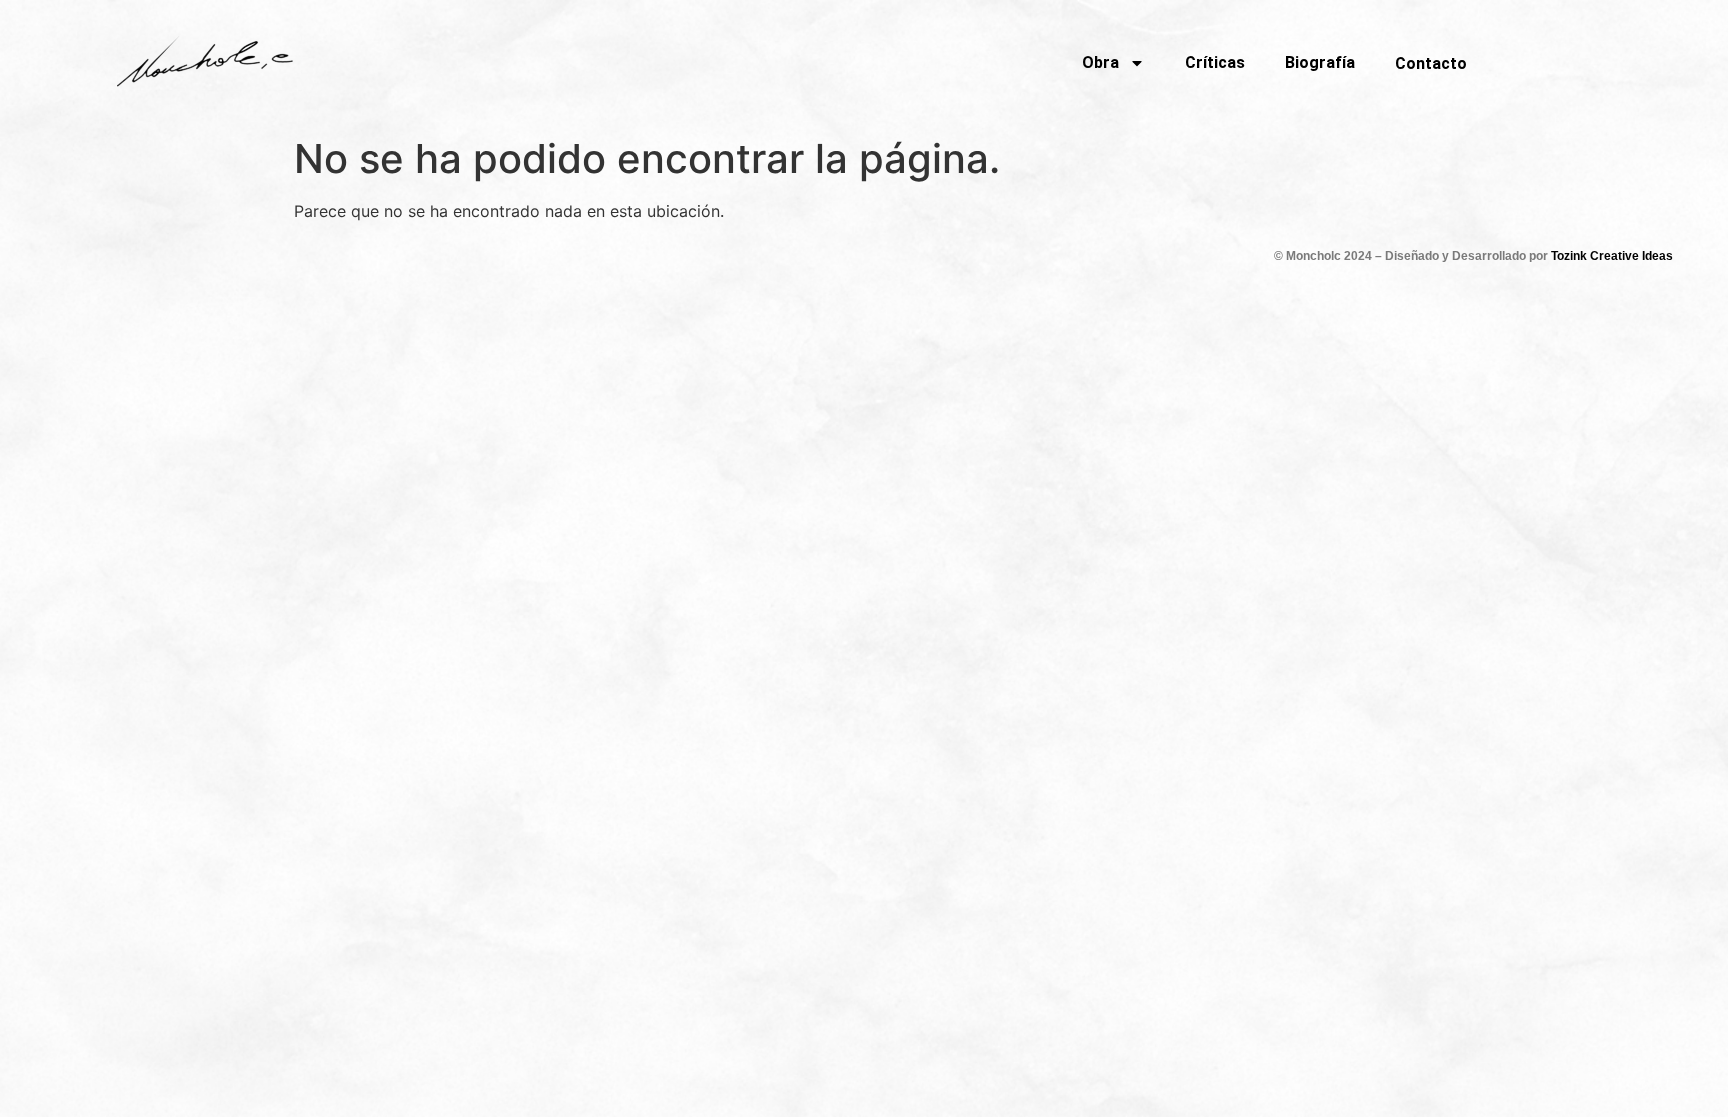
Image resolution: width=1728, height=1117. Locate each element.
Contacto (1431, 63)
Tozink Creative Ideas (1612, 256)
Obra (1100, 62)
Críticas (1215, 62)
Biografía (1320, 62)
